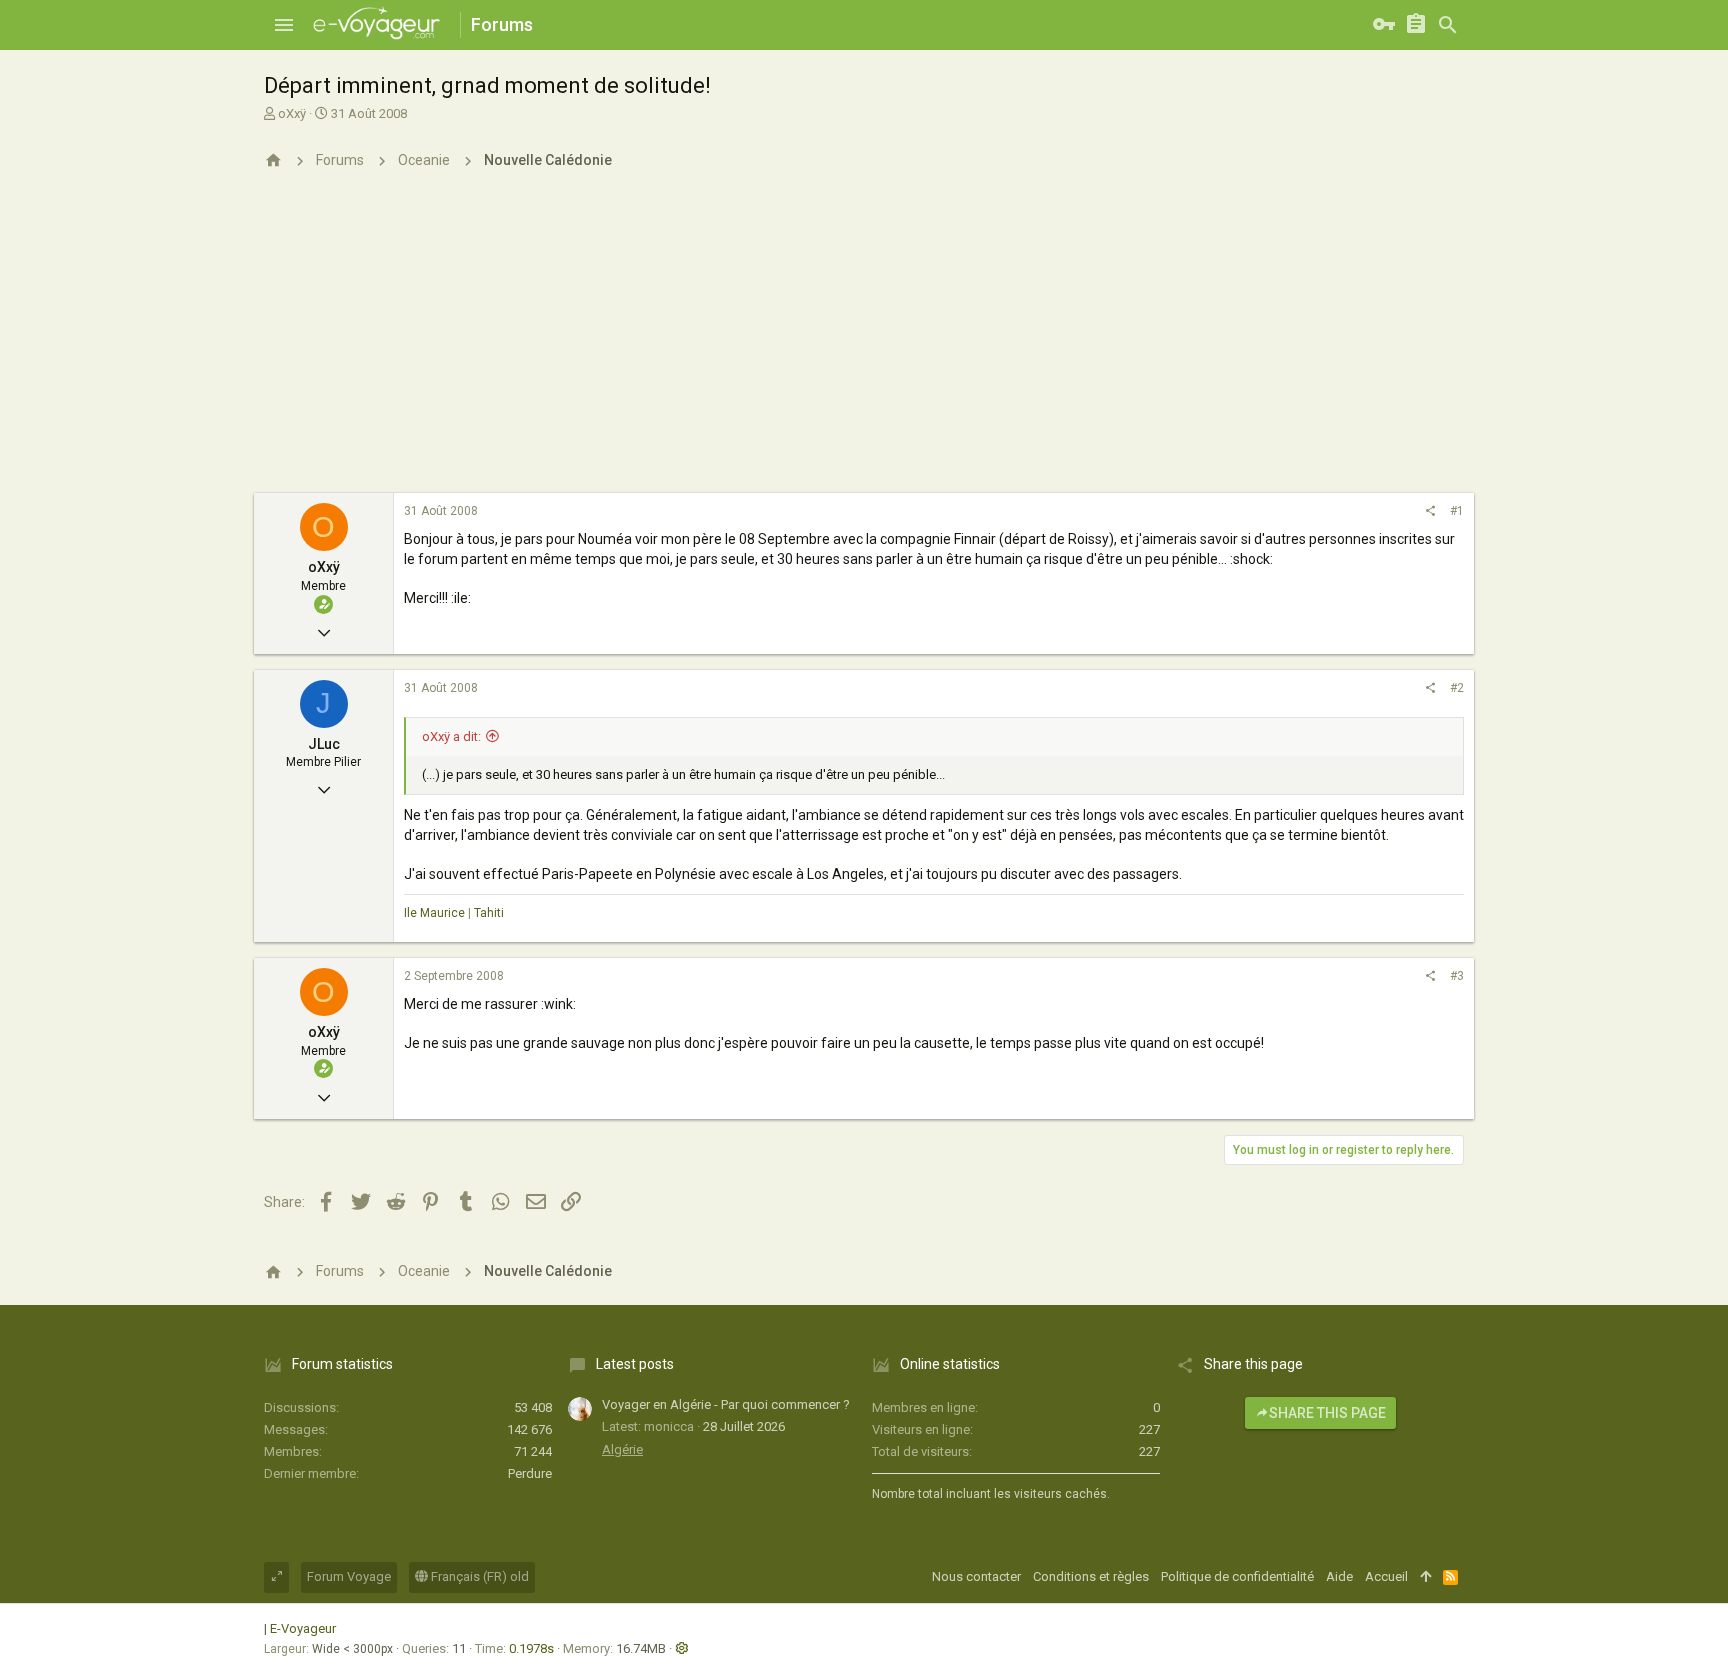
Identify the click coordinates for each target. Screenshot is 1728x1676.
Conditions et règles (1091, 1576)
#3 (1457, 976)
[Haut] (1425, 1577)
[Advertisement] (864, 343)
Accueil (1386, 1576)
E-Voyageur (303, 1628)
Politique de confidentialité (1237, 1576)
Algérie (622, 1449)
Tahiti (489, 913)
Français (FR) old (478, 1576)
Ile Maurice (434, 913)
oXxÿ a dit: (451, 736)
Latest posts (635, 1364)
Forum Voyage (349, 1576)
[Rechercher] (1448, 25)
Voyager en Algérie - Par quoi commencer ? (726, 1404)
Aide (1339, 1576)
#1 (1457, 511)
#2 (1457, 688)
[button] (284, 25)
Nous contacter (976, 1576)
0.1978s (531, 1648)
